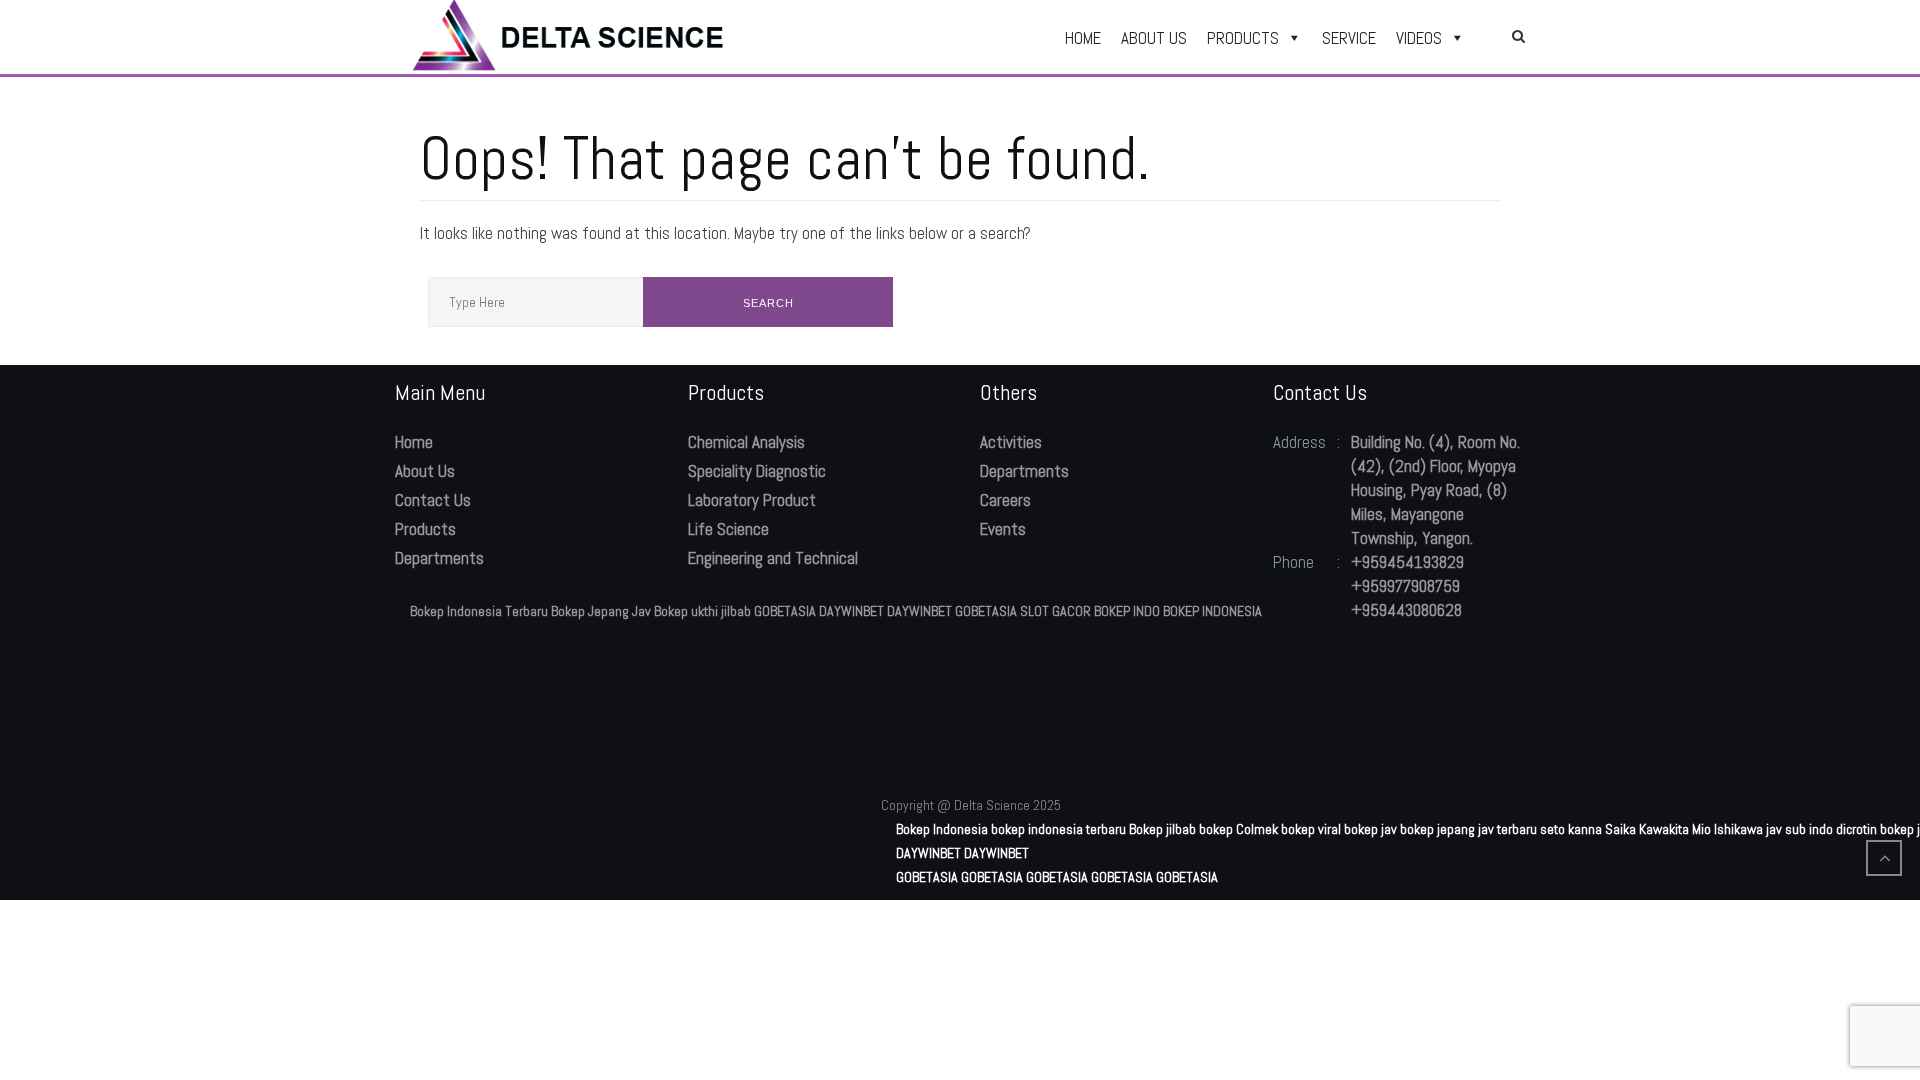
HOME (1083, 38)
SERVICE (1349, 38)
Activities (1011, 442)
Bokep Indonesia (942, 829)
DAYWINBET (851, 611)
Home (414, 442)
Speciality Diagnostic (757, 471)
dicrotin (1856, 829)
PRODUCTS (1243, 38)
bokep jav (1370, 829)
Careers (1005, 500)
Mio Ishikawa (1727, 829)
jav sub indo (1799, 829)
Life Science (728, 529)
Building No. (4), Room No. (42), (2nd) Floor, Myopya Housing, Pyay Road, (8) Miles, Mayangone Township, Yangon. (1435, 490)
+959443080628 (1406, 610)
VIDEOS (1419, 38)
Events (1003, 529)
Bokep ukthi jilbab (702, 611)
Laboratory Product (752, 500)
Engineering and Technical (773, 558)
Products (425, 529)
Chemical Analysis (746, 442)
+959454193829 (1407, 562)
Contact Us (433, 500)
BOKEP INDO (1127, 611)
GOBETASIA (785, 611)
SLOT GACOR (1055, 611)
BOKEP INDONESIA (1212, 611)
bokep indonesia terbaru (1058, 829)
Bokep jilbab (1162, 829)
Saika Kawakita (1647, 829)
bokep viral (1311, 829)
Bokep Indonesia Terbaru (479, 611)
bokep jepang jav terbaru (1468, 829)
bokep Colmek (1238, 829)
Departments (439, 558)
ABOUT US (1154, 38)
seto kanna (1571, 829)
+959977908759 (1405, 586)
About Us (425, 471)
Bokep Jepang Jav (601, 611)
